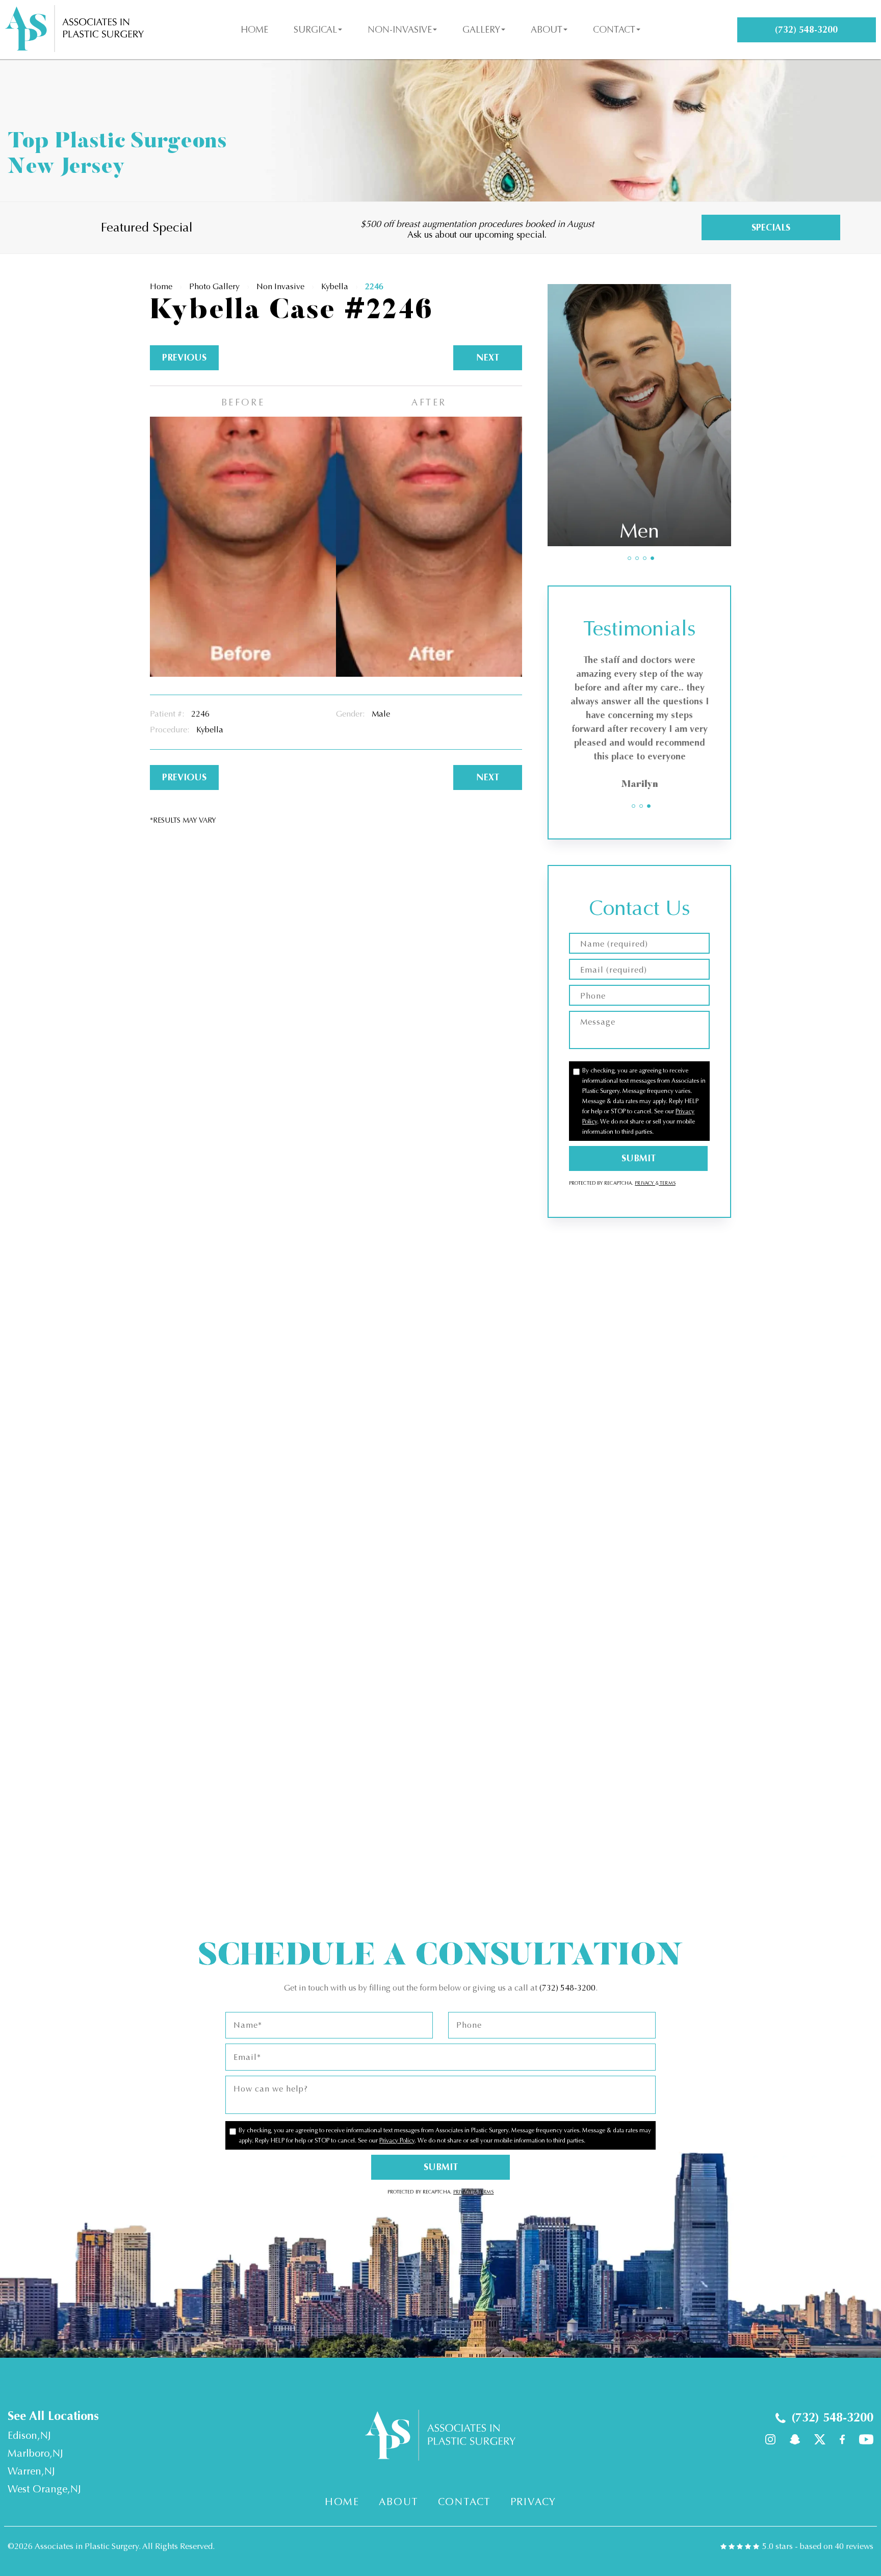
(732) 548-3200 (567, 1988)
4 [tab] (652, 558)
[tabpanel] (639, 415)
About (547, 30)
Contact (614, 30)
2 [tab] (637, 558)
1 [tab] (629, 558)
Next (488, 358)
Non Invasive (280, 286)
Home (254, 30)
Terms (667, 1183)
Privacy (645, 1183)
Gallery (481, 30)
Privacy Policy (397, 2140)
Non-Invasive (400, 30)
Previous (184, 358)
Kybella (335, 286)
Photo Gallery (214, 286)
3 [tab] (645, 558)
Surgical (315, 30)
